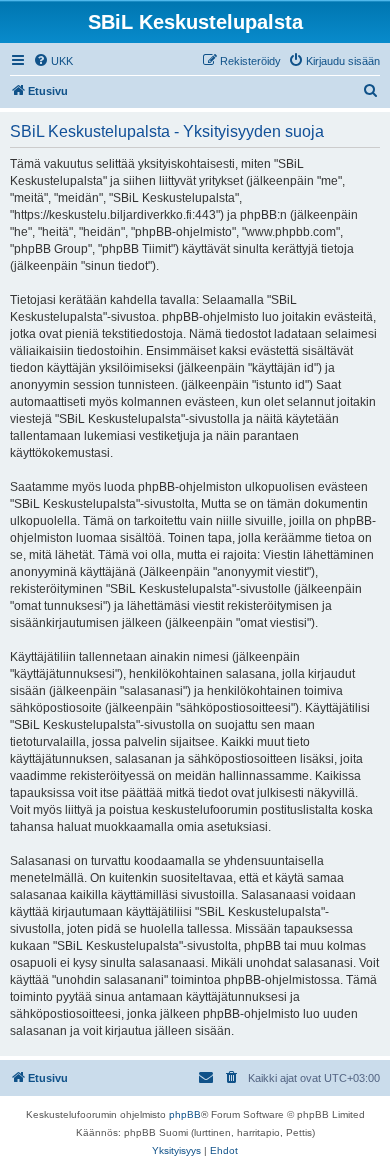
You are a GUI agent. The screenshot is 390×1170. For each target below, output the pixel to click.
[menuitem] (53, 61)
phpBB (185, 1114)
